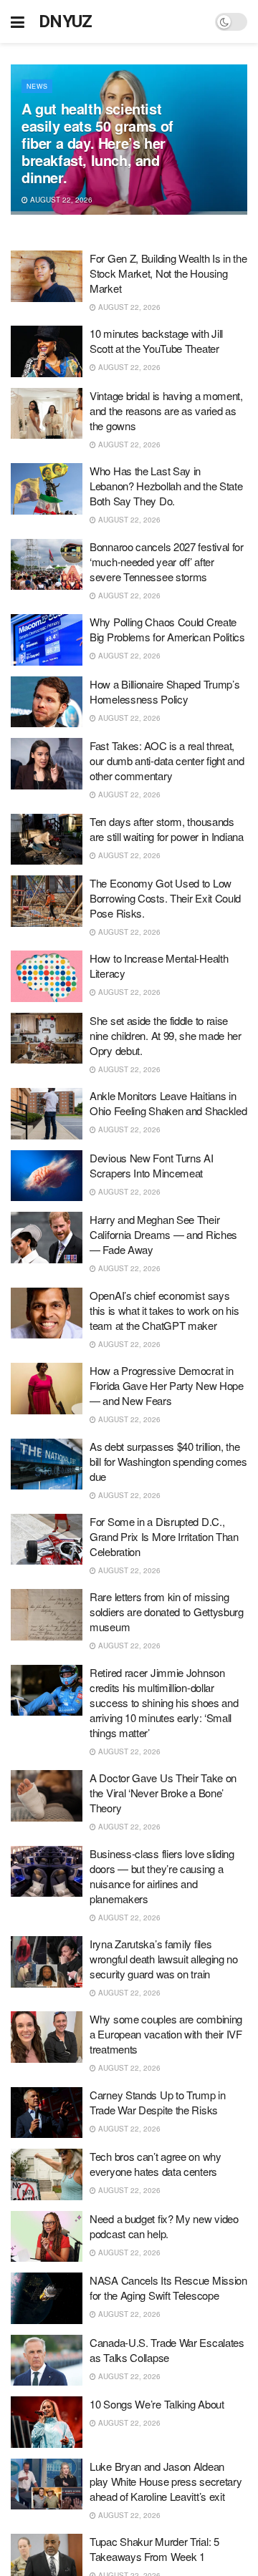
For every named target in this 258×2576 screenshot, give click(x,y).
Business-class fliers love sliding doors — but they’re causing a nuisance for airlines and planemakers (162, 1876)
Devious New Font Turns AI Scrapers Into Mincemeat (152, 1165)
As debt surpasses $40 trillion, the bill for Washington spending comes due (168, 1461)
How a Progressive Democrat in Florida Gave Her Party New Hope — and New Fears (167, 1385)
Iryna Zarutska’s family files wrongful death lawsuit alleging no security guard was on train (164, 1959)
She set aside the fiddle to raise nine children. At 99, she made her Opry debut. (166, 1035)
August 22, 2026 (60, 200)
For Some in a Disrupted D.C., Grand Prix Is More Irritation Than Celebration (164, 1536)
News (37, 86)
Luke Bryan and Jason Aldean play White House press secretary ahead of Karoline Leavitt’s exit (166, 2481)
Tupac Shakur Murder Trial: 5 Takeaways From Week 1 (154, 2549)
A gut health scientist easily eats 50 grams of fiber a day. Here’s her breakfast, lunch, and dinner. (97, 143)
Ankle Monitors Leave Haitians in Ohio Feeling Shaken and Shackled (168, 1103)
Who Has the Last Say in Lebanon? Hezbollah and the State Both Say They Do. (166, 486)
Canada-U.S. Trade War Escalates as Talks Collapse (167, 2350)
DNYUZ (66, 21)
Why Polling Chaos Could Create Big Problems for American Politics (167, 629)
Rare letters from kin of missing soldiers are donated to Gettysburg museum (167, 1612)
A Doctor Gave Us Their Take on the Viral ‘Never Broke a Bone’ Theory (163, 1793)
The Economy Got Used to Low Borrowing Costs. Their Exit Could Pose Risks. (165, 898)
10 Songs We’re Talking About (157, 2404)
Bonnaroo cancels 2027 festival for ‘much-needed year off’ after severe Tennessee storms (167, 562)
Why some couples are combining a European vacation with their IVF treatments (166, 2034)
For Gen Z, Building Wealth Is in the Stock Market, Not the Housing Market (168, 273)
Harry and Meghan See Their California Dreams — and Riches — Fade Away (163, 1234)
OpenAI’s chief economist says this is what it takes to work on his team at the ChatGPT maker (164, 1310)
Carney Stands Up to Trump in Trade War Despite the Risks (158, 2102)
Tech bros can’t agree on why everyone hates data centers (156, 2164)
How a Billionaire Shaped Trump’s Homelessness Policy (164, 691)
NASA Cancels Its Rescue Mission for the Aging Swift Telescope (168, 2288)
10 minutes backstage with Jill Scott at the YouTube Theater (156, 341)
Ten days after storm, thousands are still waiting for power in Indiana (167, 829)
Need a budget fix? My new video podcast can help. (164, 2226)
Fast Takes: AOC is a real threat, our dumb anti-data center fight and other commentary (167, 760)
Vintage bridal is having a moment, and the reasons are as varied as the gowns (166, 410)
